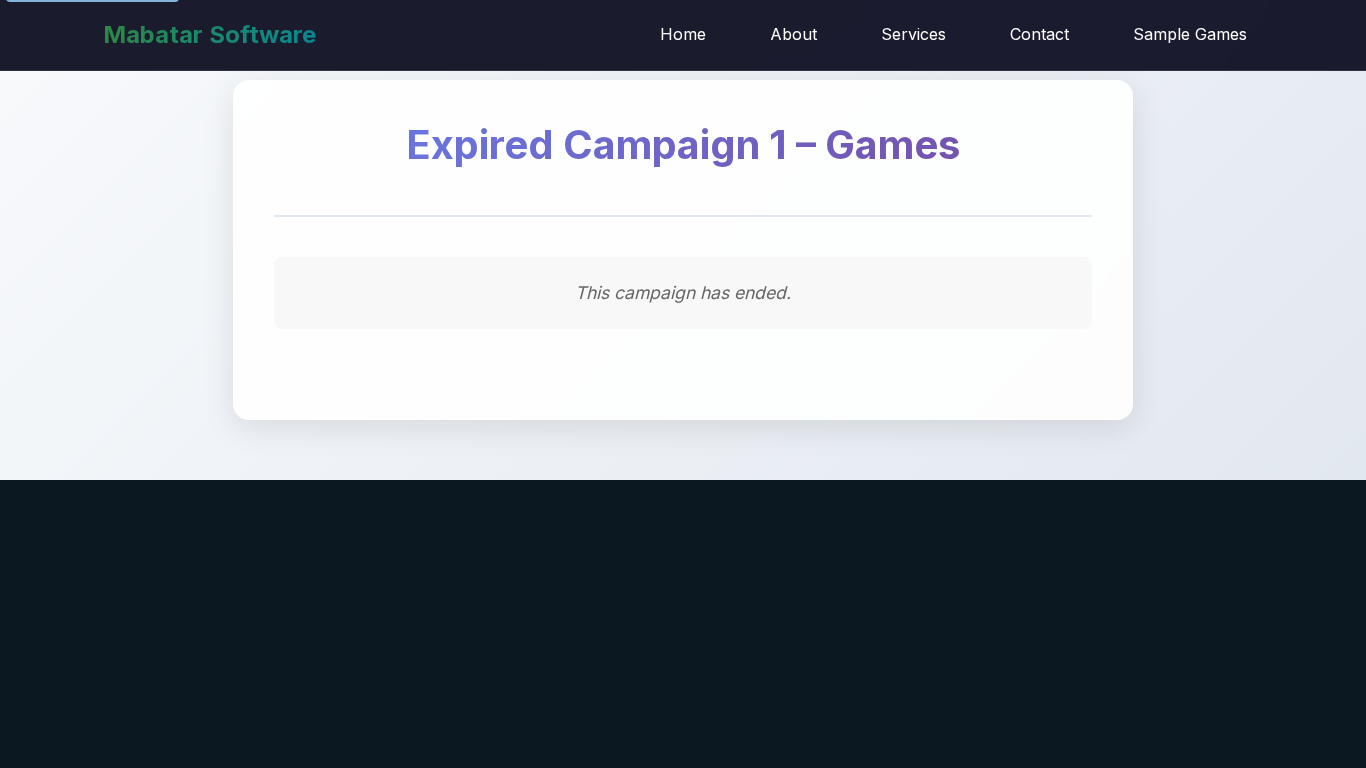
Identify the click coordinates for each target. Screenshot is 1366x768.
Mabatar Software (209, 34)
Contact (1039, 34)
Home (683, 34)
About (793, 34)
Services (913, 34)
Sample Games (1190, 34)
